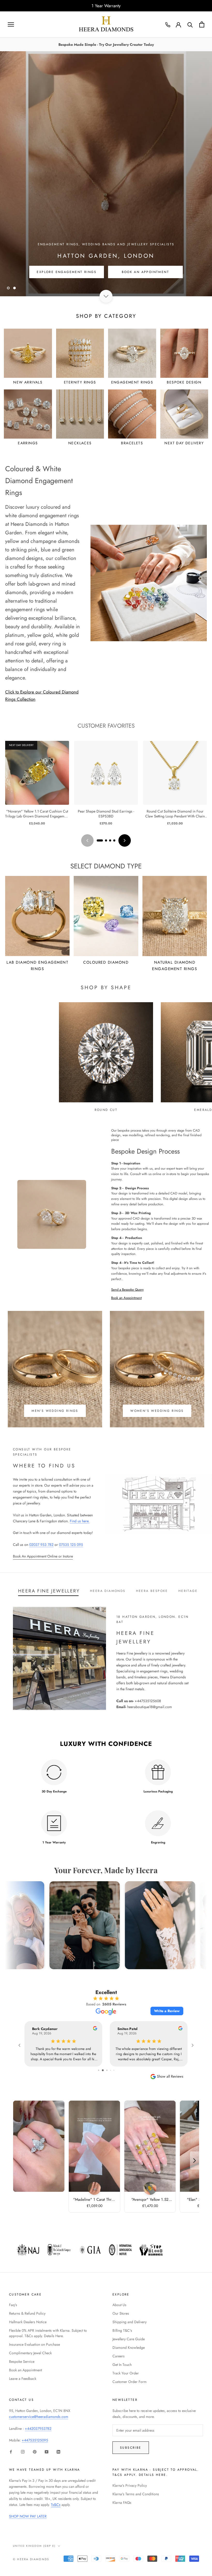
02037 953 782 (41, 1545)
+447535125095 (35, 2440)
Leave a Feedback (23, 2379)
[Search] (190, 24)
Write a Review (167, 2011)
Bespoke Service (22, 2361)
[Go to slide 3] (110, 840)
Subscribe (131, 2448)
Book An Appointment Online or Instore (43, 1556)
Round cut (106, 1110)
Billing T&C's (122, 2330)
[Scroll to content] (106, 296)
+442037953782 (38, 2429)
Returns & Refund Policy (27, 2313)
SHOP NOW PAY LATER (28, 2516)
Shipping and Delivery (130, 2322)
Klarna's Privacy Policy (130, 2485)
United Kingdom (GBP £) (34, 2546)
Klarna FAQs (122, 2503)
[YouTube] (47, 2451)
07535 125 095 (71, 1545)
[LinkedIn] (58, 2451)
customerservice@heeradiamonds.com (39, 2417)
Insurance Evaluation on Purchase (35, 2344)
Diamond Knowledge (129, 2348)
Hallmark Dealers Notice (28, 2322)
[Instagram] (23, 2451)
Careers (119, 2356)
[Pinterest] (35, 2451)
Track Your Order (126, 2373)
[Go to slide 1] (100, 840)
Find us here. (80, 1521)
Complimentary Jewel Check (30, 2353)
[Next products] (125, 840)
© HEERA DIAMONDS (31, 2559)
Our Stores (121, 2313)
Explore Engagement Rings (67, 272)
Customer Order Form (130, 2382)
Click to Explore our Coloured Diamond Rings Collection (42, 696)
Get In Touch (122, 2365)
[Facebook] (11, 2451)
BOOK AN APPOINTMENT (146, 272)
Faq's (13, 2305)
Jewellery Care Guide (129, 2339)
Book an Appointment (126, 1298)
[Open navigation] (11, 24)
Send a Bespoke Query (127, 1290)
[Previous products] (87, 840)
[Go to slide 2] (106, 840)
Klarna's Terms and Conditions (136, 2494)
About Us (119, 2305)
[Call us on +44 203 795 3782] (168, 25)
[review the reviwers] (95, 2029)
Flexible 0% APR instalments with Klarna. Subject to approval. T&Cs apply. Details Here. (48, 2333)
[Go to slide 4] (114, 840)
